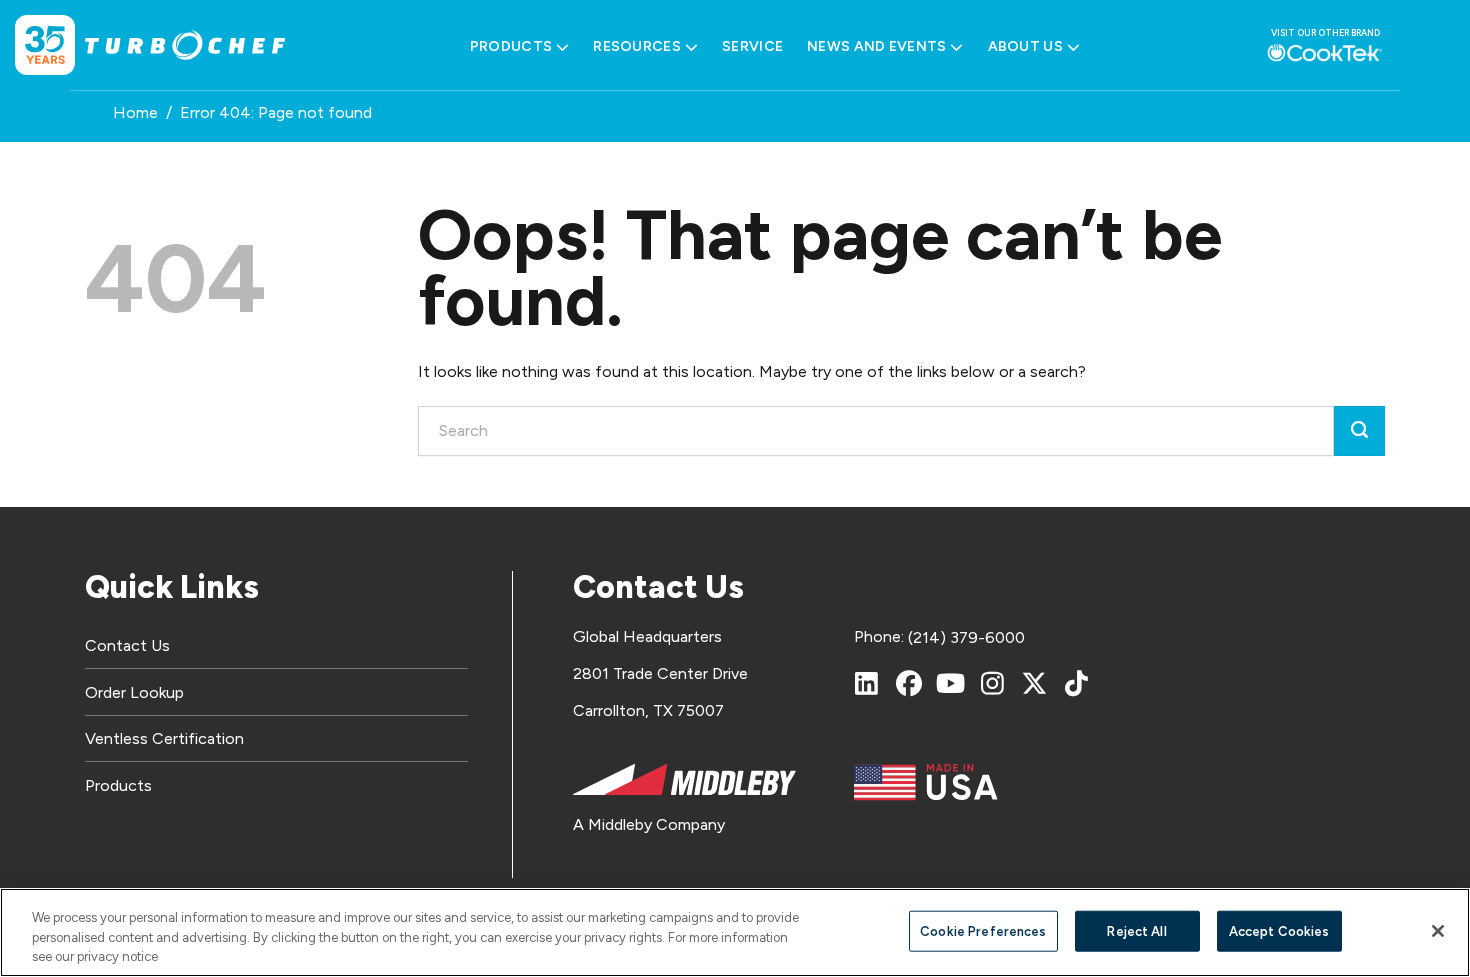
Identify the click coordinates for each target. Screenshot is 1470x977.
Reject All (1136, 930)
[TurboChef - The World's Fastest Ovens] (185, 45)
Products (511, 46)
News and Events (876, 46)
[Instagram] (993, 683)
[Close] (1438, 931)
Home (135, 112)
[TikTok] (1077, 683)
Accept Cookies (1279, 930)
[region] (735, 932)
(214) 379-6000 (966, 637)
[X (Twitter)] (1035, 683)
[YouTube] (951, 683)
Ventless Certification (164, 738)
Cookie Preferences (983, 930)
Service (752, 46)
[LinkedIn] (867, 683)
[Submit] (1359, 431)
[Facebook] (909, 683)
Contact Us (127, 645)
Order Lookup (134, 692)
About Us (1025, 46)
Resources (637, 46)
